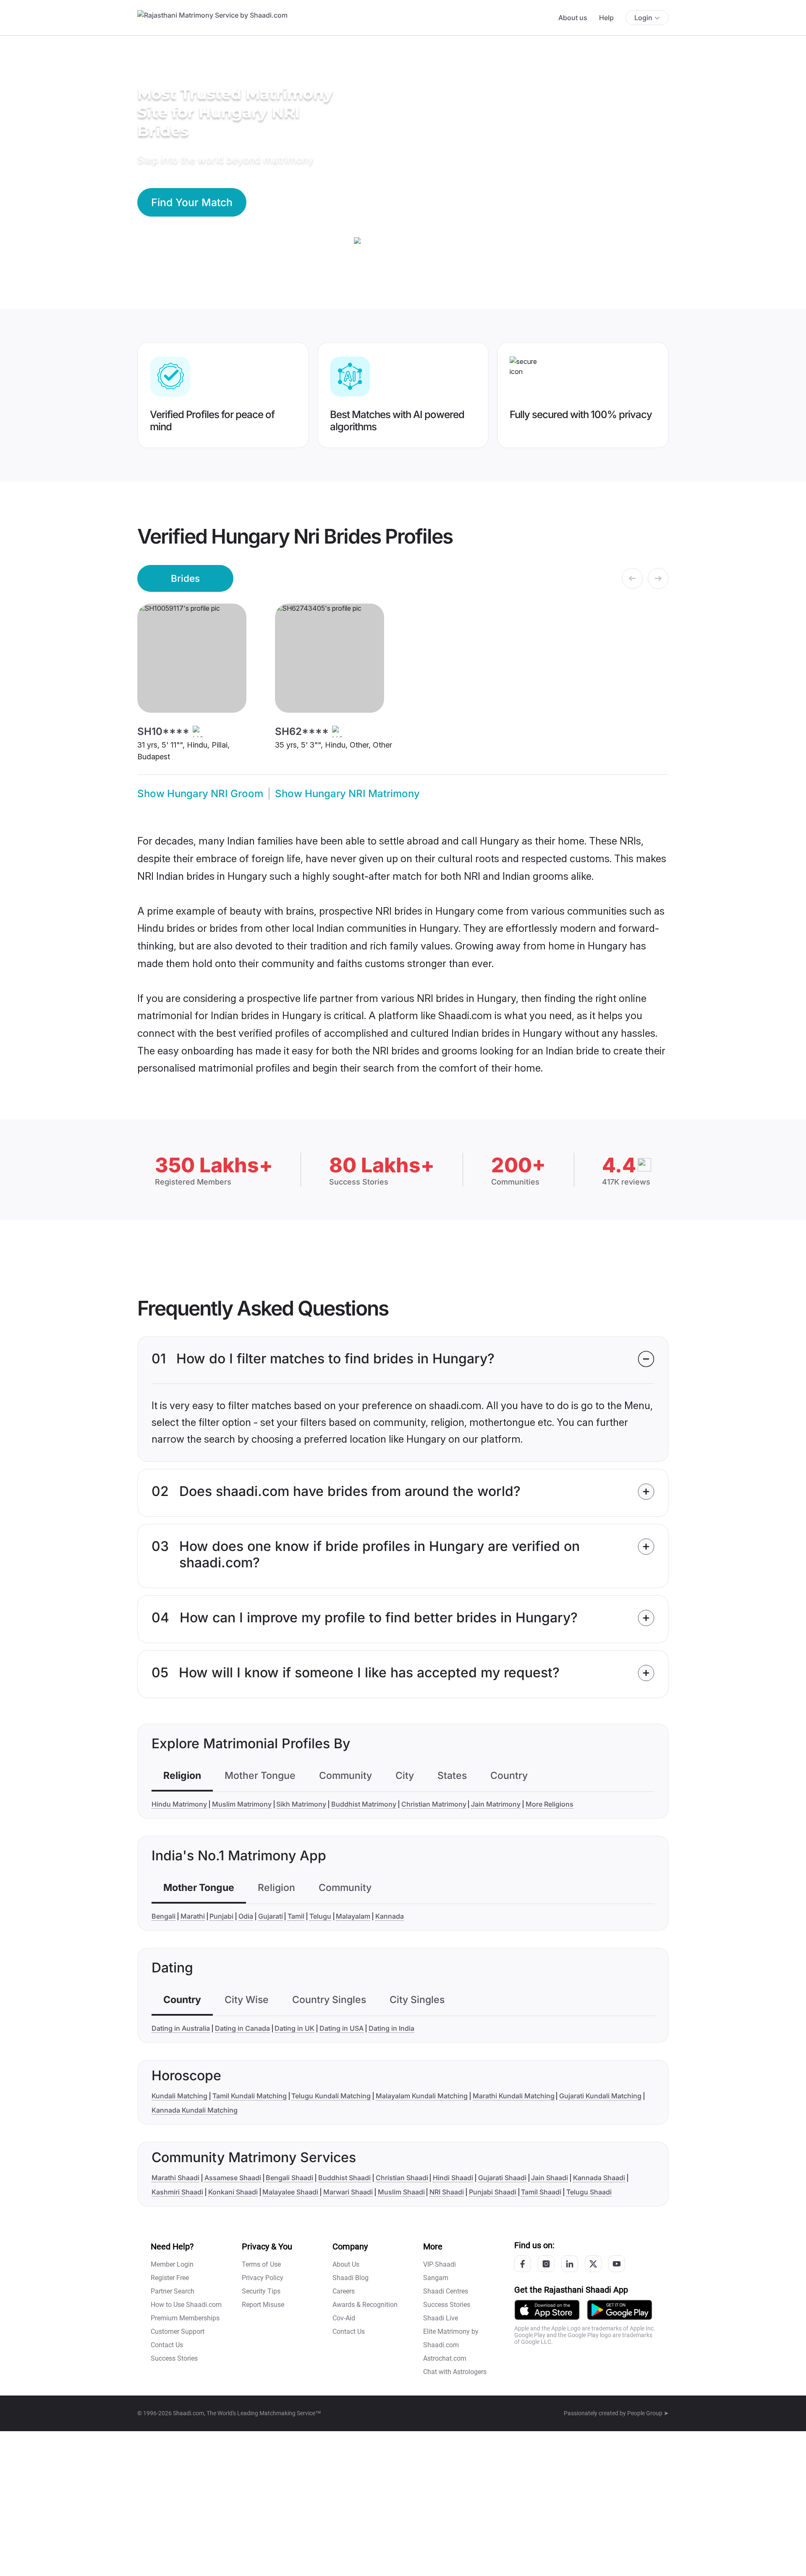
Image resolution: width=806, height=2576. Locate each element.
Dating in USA (342, 2028)
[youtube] (617, 2264)
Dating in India (391, 2028)
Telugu (320, 1916)
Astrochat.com (445, 2358)
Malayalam (353, 1916)
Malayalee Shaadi (290, 2192)
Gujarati (271, 1916)
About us (573, 18)
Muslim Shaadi (401, 2192)
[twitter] (593, 2264)
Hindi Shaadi (453, 2178)
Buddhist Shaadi (344, 2178)
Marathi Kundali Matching (514, 2096)
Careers (344, 2291)
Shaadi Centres (446, 2291)
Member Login (172, 2264)
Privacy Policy (263, 2278)
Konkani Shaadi (233, 2192)
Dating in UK (294, 2028)
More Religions (550, 1804)
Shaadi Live (441, 2318)
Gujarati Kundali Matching (600, 2096)
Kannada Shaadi (599, 2178)
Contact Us (167, 2345)
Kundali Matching (179, 2096)
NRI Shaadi (447, 2192)
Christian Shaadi (402, 2178)
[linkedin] (570, 2264)
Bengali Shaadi (289, 2178)
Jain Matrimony (496, 1804)
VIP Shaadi (440, 2264)
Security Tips (261, 2291)
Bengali (164, 1916)
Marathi (193, 1916)
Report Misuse (263, 2305)
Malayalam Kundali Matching (422, 2096)
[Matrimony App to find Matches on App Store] (547, 2309)
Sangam (436, 2278)
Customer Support (178, 2331)
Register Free (170, 2278)
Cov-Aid (344, 2318)
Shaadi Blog (351, 2278)
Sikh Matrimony (301, 1804)
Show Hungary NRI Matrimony (347, 794)
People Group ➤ (648, 2413)
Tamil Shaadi (541, 2192)
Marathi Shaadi (175, 2178)
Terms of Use (261, 2264)
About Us (346, 2264)
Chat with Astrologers (455, 2372)
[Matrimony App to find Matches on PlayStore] (620, 2309)
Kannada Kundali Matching (195, 2110)
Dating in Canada (242, 2028)
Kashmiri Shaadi (177, 2192)
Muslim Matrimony (242, 1804)
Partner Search (173, 2291)
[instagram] (546, 2264)
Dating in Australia (181, 2028)
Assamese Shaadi (233, 2178)
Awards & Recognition (365, 2305)
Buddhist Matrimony (364, 1804)
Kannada (390, 1916)
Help (606, 18)
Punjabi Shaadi (493, 2192)
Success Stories (174, 2358)
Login (643, 18)
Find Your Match (192, 202)
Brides (185, 578)
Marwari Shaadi (348, 2192)
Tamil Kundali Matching (250, 2096)
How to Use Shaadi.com (186, 2305)
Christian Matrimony (434, 1804)
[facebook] (523, 2264)
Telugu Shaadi (589, 2192)
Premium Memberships (185, 2318)
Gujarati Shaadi (502, 2178)
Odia (246, 1916)
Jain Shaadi (550, 2178)
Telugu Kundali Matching (331, 2096)
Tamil (296, 1916)
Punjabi (221, 1916)
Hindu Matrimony (179, 1804)
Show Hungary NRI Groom (200, 794)
